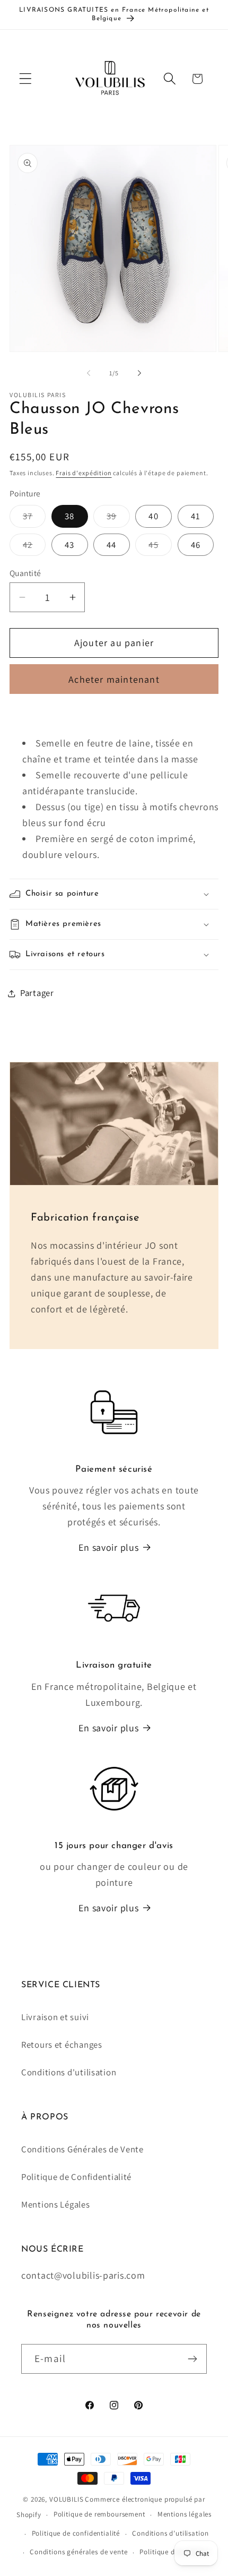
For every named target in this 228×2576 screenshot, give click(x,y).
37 (34, 519)
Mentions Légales (56, 2204)
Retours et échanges (62, 2045)
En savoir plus (108, 1547)
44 (111, 545)
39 (118, 519)
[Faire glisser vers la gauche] (89, 373)
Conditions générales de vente (78, 2552)
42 (34, 547)
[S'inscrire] (192, 2359)
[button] (26, 79)
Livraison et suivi (55, 2017)
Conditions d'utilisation (69, 2072)
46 (196, 545)
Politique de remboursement (99, 2514)
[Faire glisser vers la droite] (139, 373)
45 (160, 547)
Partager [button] (37, 993)
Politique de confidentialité (76, 2533)
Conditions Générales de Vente (82, 2149)
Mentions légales (185, 2514)
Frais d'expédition (84, 473)
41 (196, 516)
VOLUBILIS (67, 2499)
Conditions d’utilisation (170, 2533)
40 (153, 516)
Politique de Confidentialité (76, 2177)
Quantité (25, 573)
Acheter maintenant (114, 679)
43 (69, 545)
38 (69, 516)
